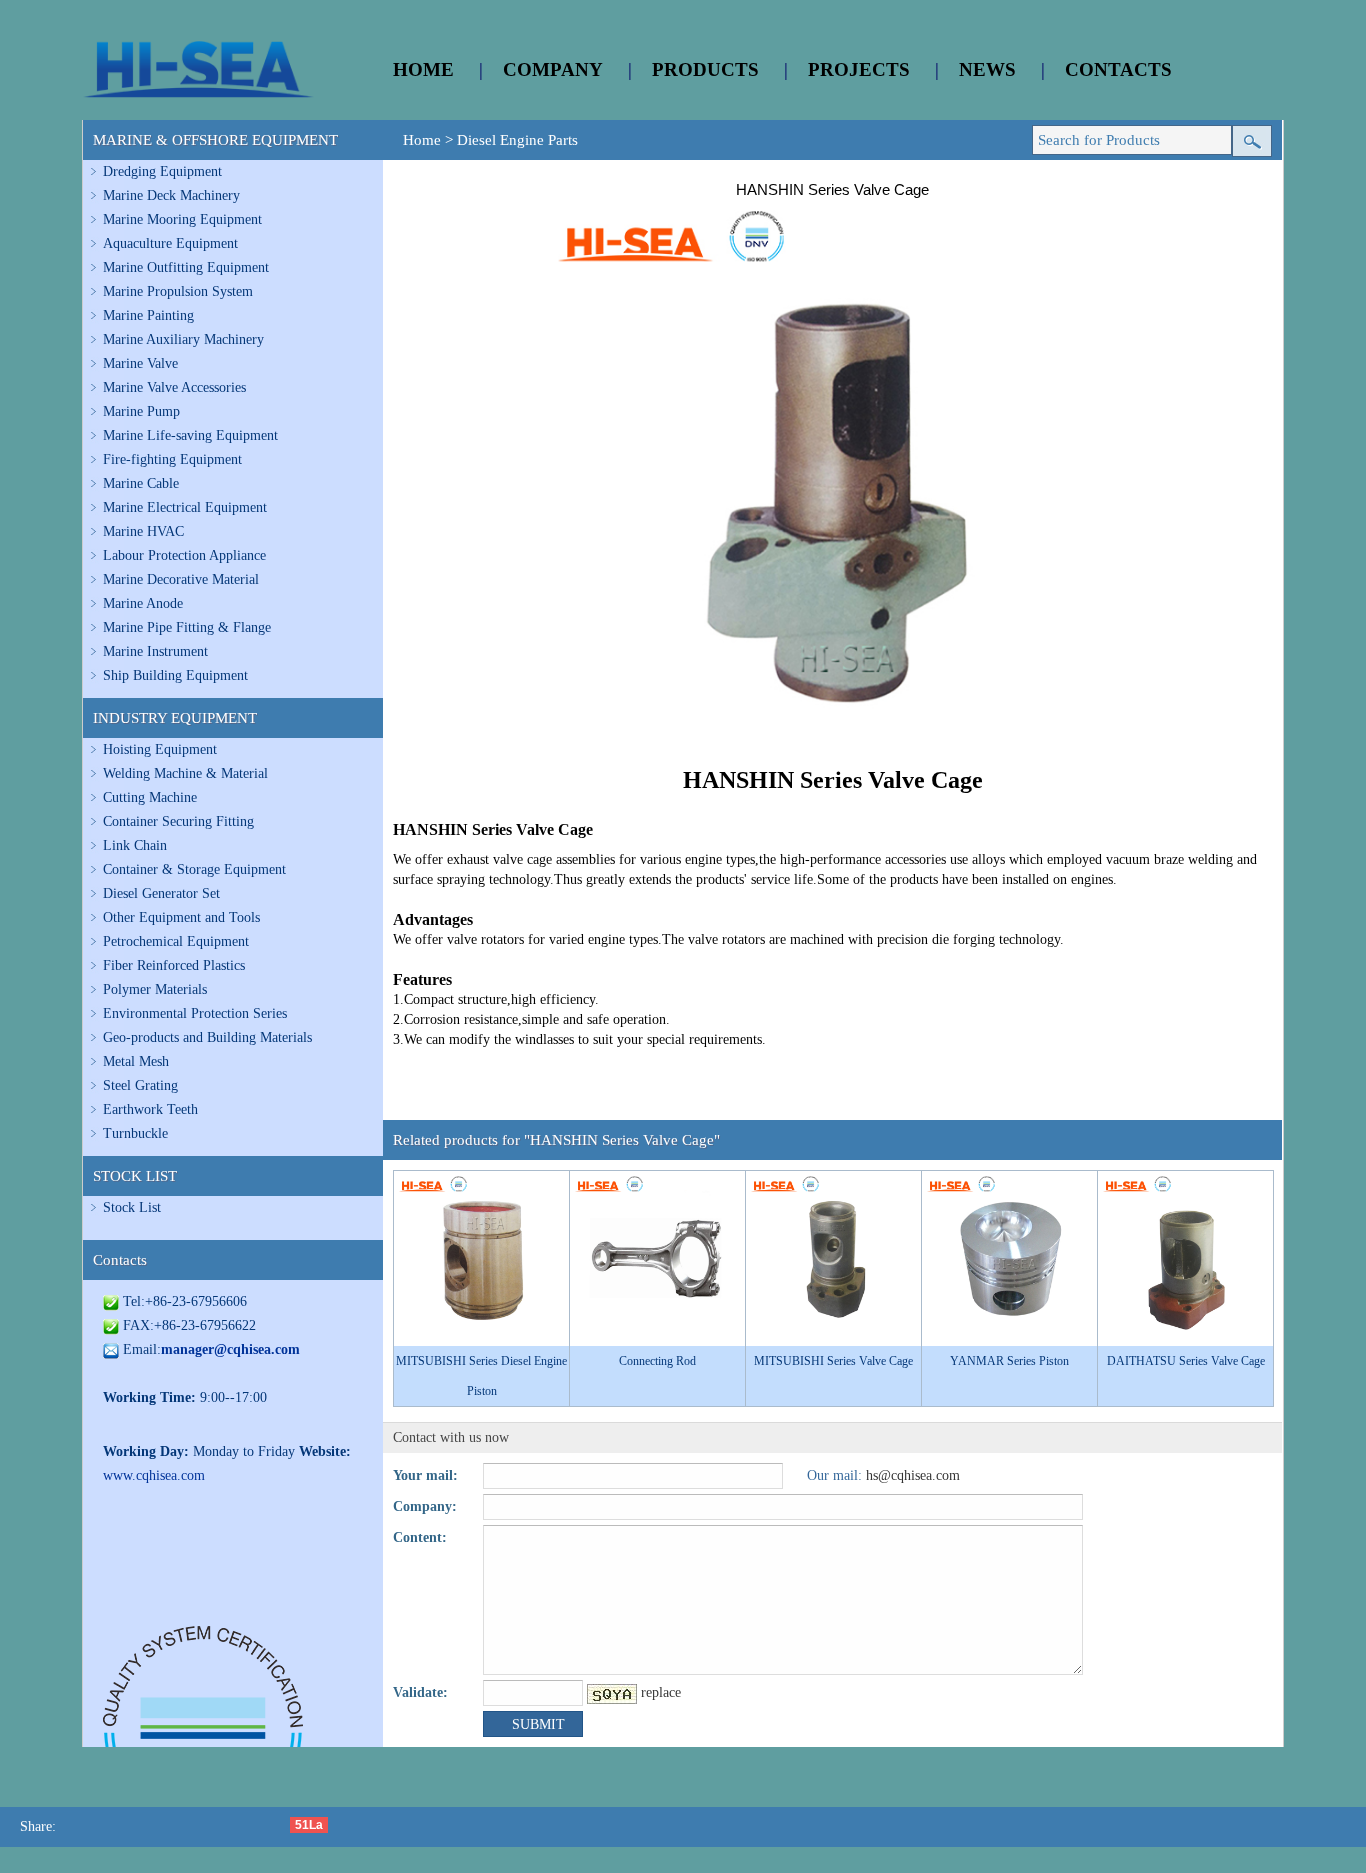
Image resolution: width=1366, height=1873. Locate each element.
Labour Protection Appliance (184, 555)
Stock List (132, 1207)
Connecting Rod (657, 1361)
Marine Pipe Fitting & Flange (187, 627)
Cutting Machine (150, 797)
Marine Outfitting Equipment (186, 267)
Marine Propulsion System (178, 291)
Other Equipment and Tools (181, 917)
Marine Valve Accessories (174, 387)
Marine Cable (141, 483)
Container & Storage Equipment (194, 869)
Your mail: (425, 1475)
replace (661, 1692)
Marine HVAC (143, 531)
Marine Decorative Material (181, 579)
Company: (425, 1506)
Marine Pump (141, 411)
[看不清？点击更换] (612, 1694)
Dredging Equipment (162, 171)
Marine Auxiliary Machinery (183, 339)
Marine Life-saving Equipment (190, 435)
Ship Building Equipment (175, 675)
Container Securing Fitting (178, 821)
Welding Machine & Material (185, 773)
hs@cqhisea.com (913, 1475)
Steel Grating (140, 1085)
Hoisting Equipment (160, 749)
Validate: (420, 1692)
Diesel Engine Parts (517, 140)
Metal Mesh (136, 1061)
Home (422, 140)
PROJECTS (859, 69)
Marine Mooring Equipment (182, 219)
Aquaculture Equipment (170, 243)
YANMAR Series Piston (1009, 1361)
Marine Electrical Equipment (185, 507)
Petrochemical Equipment (176, 941)
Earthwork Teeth (150, 1109)
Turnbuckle (135, 1133)
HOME (423, 69)
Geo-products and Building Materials (207, 1037)
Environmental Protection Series (195, 1013)
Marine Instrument (155, 651)
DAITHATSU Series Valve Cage (1186, 1361)
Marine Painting (148, 315)
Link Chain (135, 845)
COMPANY (553, 69)
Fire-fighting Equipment (172, 459)
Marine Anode (143, 603)
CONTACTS (1118, 69)
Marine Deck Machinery (171, 195)
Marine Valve (140, 363)
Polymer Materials (155, 989)
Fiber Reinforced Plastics (174, 965)
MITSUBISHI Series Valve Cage (833, 1361)
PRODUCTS (705, 69)
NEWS (987, 69)
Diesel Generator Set (161, 893)
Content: (420, 1537)
